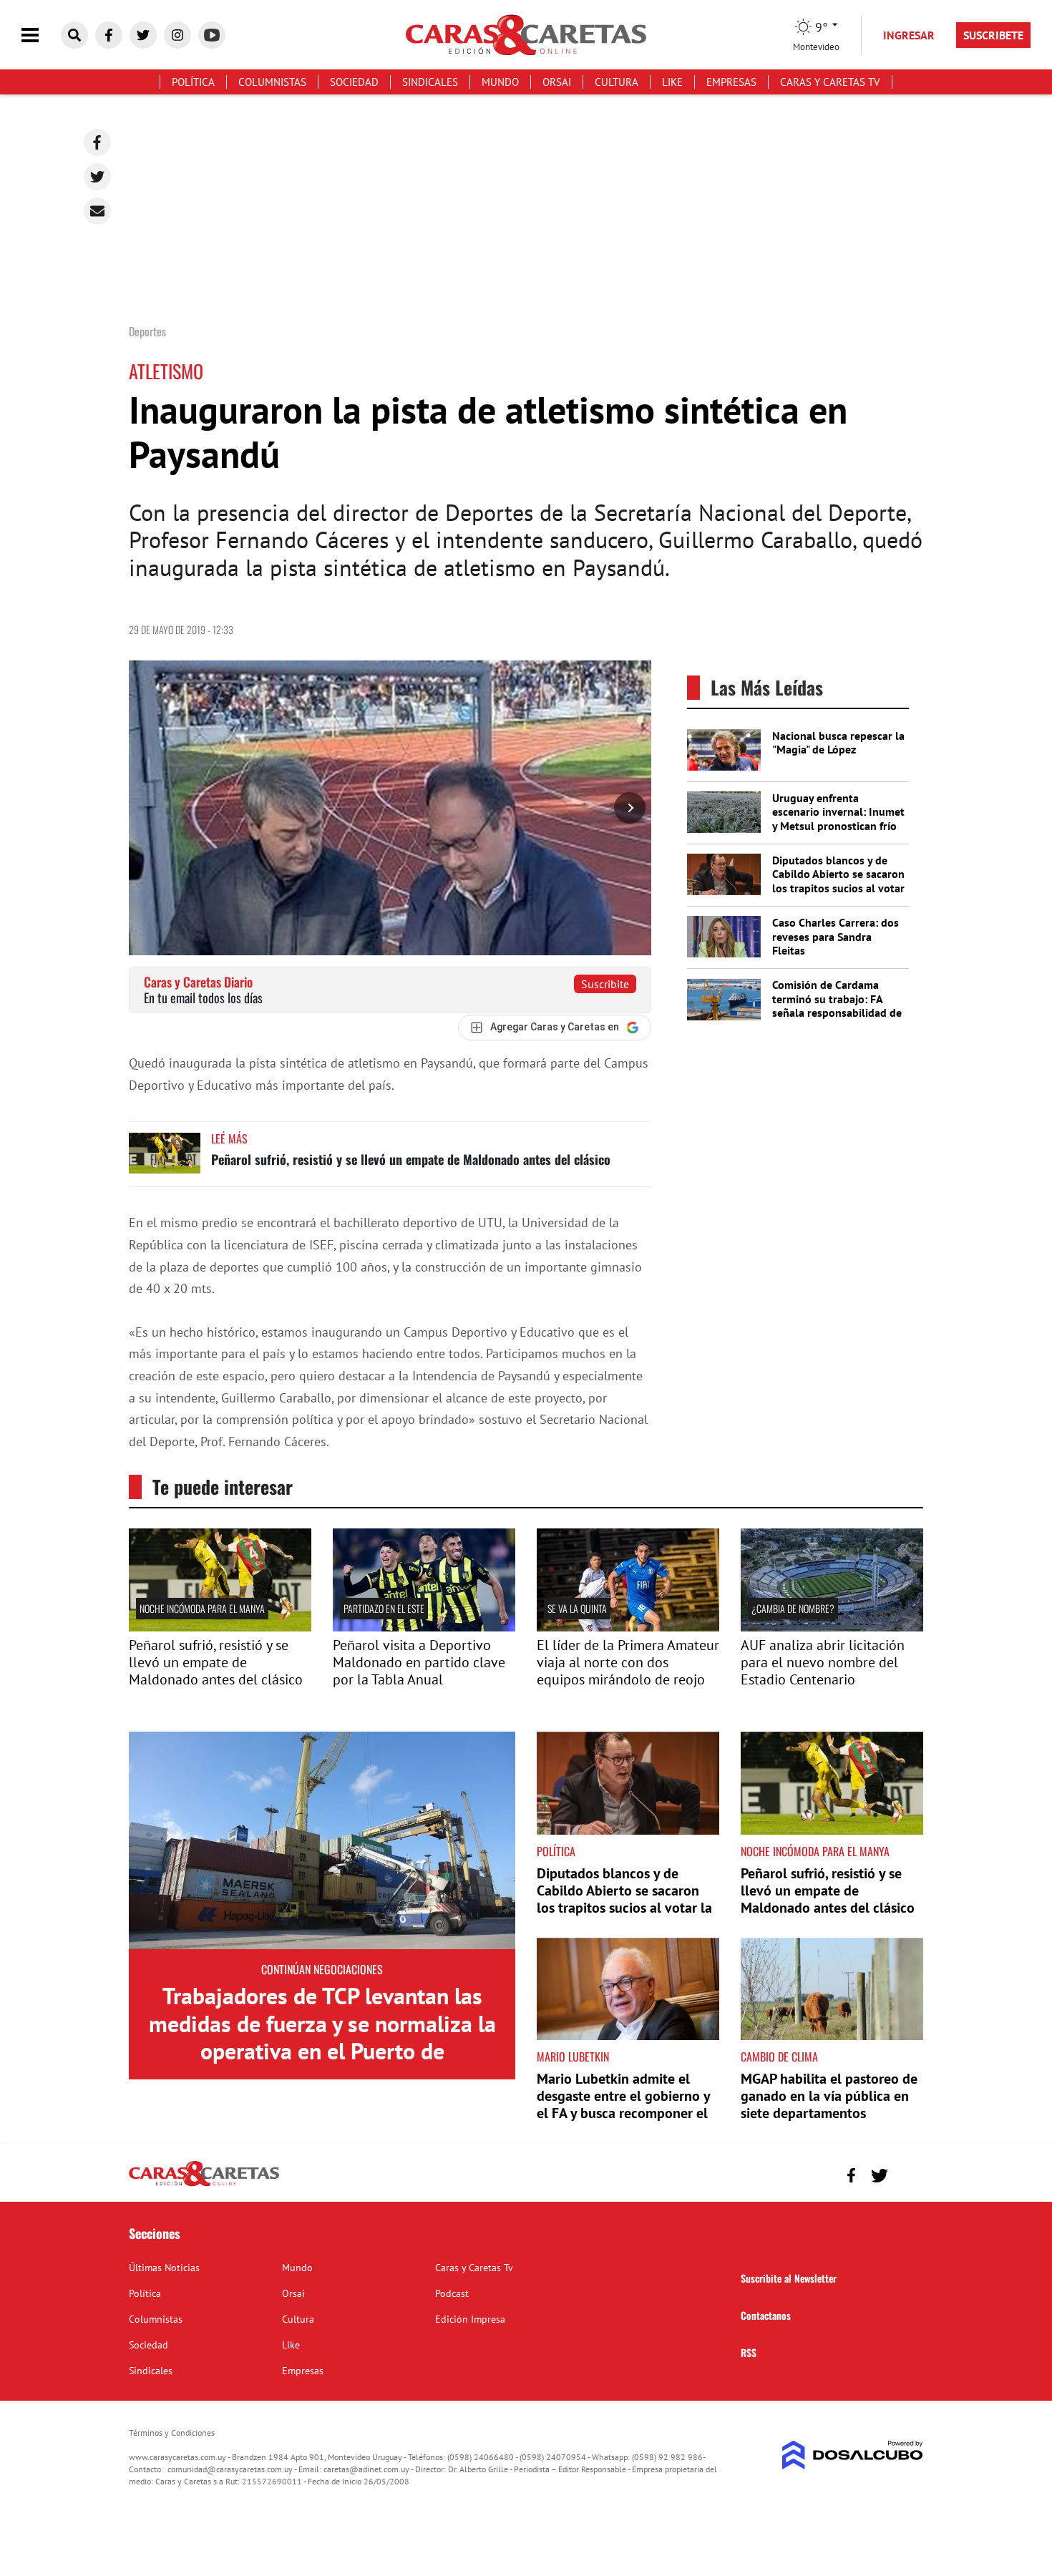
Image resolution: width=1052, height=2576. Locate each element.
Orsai (557, 82)
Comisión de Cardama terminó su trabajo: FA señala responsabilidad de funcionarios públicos (837, 1005)
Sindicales (430, 82)
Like (672, 82)
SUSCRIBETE (993, 35)
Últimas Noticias (164, 2268)
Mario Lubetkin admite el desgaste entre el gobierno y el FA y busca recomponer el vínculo (623, 2104)
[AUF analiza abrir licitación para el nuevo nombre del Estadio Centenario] (832, 1627)
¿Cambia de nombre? (793, 1608)
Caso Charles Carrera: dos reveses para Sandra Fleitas (836, 936)
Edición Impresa (470, 2319)
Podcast (452, 2293)
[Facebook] (97, 142)
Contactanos (766, 2315)
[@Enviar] (97, 211)
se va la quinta (577, 1608)
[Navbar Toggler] (41, 35)
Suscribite (605, 984)
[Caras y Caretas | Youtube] (212, 35)
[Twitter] (97, 177)
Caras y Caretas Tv (830, 82)
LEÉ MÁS (229, 1138)
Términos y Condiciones (172, 2433)
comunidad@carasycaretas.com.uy (230, 2469)
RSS (749, 2352)
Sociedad (354, 82)
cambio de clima (779, 2057)
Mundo (500, 82)
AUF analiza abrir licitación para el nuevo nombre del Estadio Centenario (823, 1662)
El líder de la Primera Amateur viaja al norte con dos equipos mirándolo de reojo (628, 1662)
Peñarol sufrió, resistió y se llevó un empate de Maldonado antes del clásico (411, 1159)
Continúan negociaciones (322, 1969)
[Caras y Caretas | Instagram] (177, 35)
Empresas (731, 82)
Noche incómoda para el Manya (202, 1608)
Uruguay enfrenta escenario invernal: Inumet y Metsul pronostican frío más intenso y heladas (838, 819)
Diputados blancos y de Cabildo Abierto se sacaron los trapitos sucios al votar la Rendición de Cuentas (838, 881)
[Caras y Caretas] (204, 2185)
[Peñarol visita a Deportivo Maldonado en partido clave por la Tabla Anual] (424, 1627)
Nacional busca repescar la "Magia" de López (838, 742)
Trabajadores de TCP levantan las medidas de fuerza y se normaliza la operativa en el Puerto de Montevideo (322, 2037)
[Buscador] (74, 35)
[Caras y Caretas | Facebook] (109, 35)
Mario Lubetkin (573, 2057)
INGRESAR (909, 35)
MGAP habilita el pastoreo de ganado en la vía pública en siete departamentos (829, 2096)
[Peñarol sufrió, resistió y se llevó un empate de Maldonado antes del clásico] (165, 1160)
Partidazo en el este (384, 1608)
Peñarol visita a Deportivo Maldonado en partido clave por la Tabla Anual (419, 1662)
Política (193, 82)
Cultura (617, 82)
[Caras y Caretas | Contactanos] (907, 2173)
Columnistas (272, 82)
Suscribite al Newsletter (789, 2278)
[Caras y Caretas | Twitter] (143, 35)
